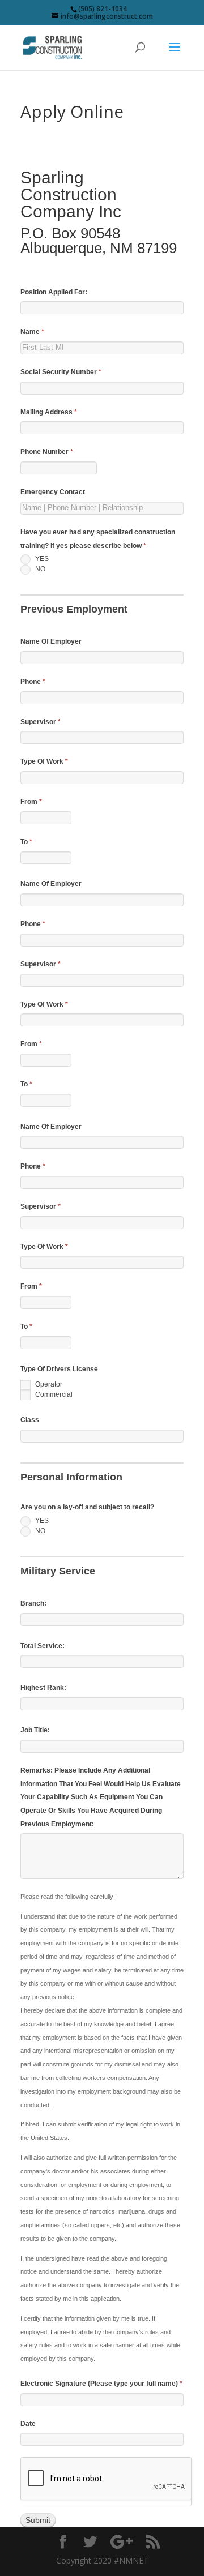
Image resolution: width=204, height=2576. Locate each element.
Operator (48, 1385)
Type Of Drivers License (59, 1369)
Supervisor (41, 722)
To (26, 842)
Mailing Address (49, 412)
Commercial (53, 1395)
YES (41, 559)
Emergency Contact (53, 492)
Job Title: (35, 1730)
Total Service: (42, 1646)
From (31, 802)
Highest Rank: (43, 1688)
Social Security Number (61, 372)
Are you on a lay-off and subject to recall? (87, 1507)
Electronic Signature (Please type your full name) (101, 2384)
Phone (33, 682)
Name (32, 332)
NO (39, 569)
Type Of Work (44, 761)
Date (28, 2424)
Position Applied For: (54, 292)
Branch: (33, 1603)
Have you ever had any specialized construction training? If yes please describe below (98, 539)
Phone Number (47, 452)
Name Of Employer (51, 641)
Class (30, 1420)
